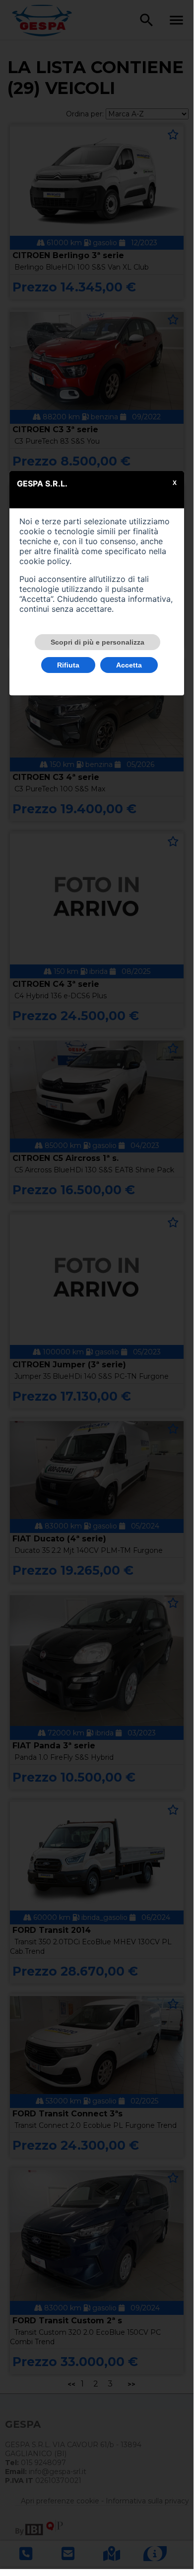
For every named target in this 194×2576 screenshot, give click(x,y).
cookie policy (44, 561)
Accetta (129, 665)
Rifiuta (68, 665)
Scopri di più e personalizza (97, 642)
